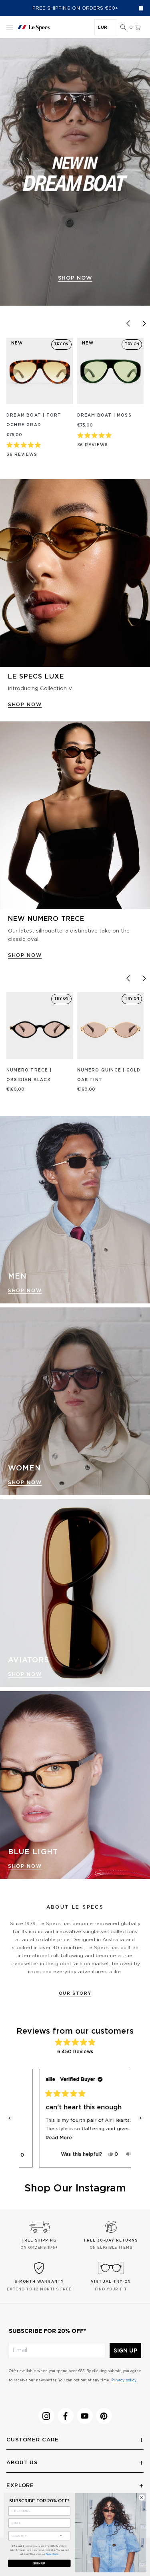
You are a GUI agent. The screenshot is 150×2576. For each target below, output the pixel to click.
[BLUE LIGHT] (75, 1785)
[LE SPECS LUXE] (75, 573)
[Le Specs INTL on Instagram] (46, 2416)
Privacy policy (124, 2380)
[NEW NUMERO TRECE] (75, 815)
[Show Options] (61, 2535)
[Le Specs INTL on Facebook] (66, 2416)
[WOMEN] (75, 1401)
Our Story (75, 1994)
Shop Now (25, 1291)
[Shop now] (75, 172)
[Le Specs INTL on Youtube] (85, 2416)
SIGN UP (125, 2350)
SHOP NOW (25, 705)
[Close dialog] (142, 2497)
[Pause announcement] (141, 8)
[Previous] (128, 324)
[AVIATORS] (75, 1593)
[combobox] (32, 2536)
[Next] (144, 324)
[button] (123, 28)
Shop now (75, 278)
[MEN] (75, 1210)
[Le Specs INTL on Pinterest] (104, 2416)
